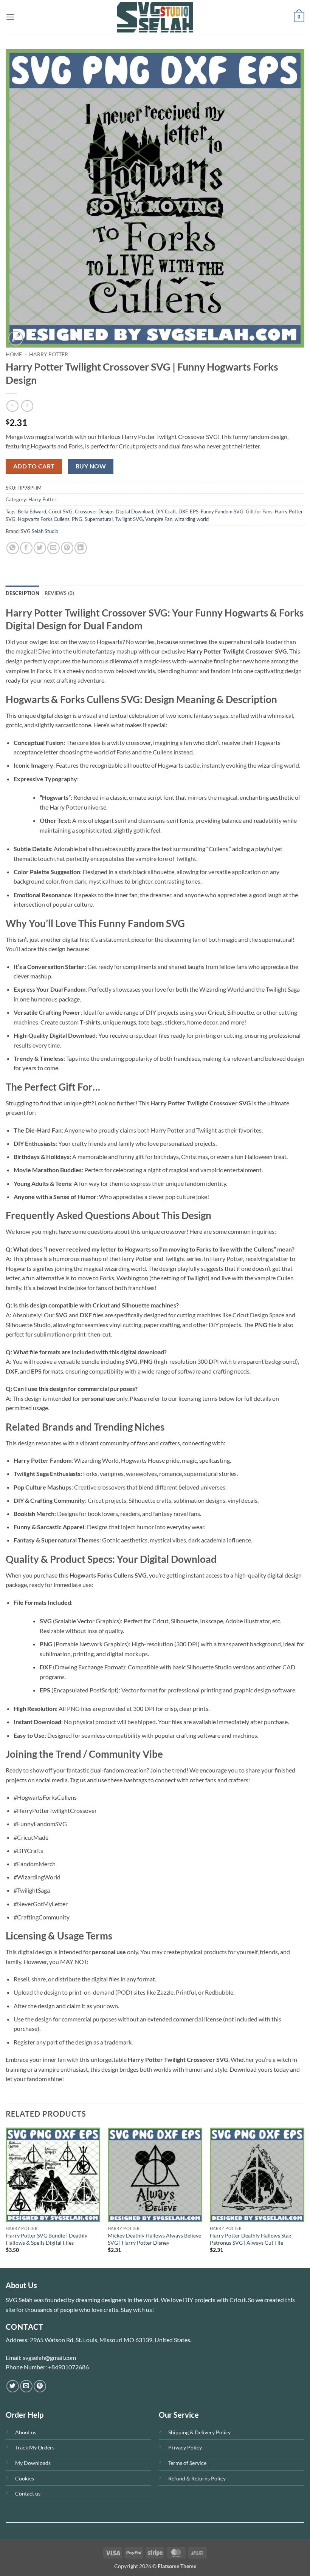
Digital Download (134, 511)
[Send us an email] (26, 2386)
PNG (77, 519)
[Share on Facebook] (26, 548)
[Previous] (6, 2197)
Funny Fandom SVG (222, 511)
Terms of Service (187, 2463)
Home (14, 354)
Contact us (28, 2493)
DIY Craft (166, 511)
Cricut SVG (60, 511)
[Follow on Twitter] (13, 2386)
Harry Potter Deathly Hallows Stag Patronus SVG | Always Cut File (250, 2239)
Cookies (25, 2478)
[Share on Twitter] (40, 548)
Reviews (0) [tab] (60, 593)
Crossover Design (94, 511)
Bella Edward (32, 511)
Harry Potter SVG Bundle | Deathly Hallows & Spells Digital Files (46, 2239)
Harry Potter (49, 354)
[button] (10, 17)
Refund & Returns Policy (197, 2478)
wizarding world (192, 519)
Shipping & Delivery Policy (199, 2432)
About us (26, 2432)
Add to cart (34, 466)
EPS (194, 511)
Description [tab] (22, 593)
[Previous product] (27, 406)
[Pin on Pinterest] (67, 548)
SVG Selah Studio (40, 531)
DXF (183, 511)
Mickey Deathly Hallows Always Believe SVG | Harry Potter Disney (154, 2239)
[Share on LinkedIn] (81, 548)
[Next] (304, 2197)
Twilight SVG (129, 519)
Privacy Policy (185, 2447)
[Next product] (12, 406)
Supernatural (99, 519)
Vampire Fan (159, 519)
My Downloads (33, 2463)
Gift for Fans (259, 511)
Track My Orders (35, 2447)
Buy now (91, 466)
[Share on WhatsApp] (13, 548)
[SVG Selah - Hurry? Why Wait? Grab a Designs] (155, 17)
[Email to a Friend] (53, 548)
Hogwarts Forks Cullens (44, 519)
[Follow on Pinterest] (40, 2386)
